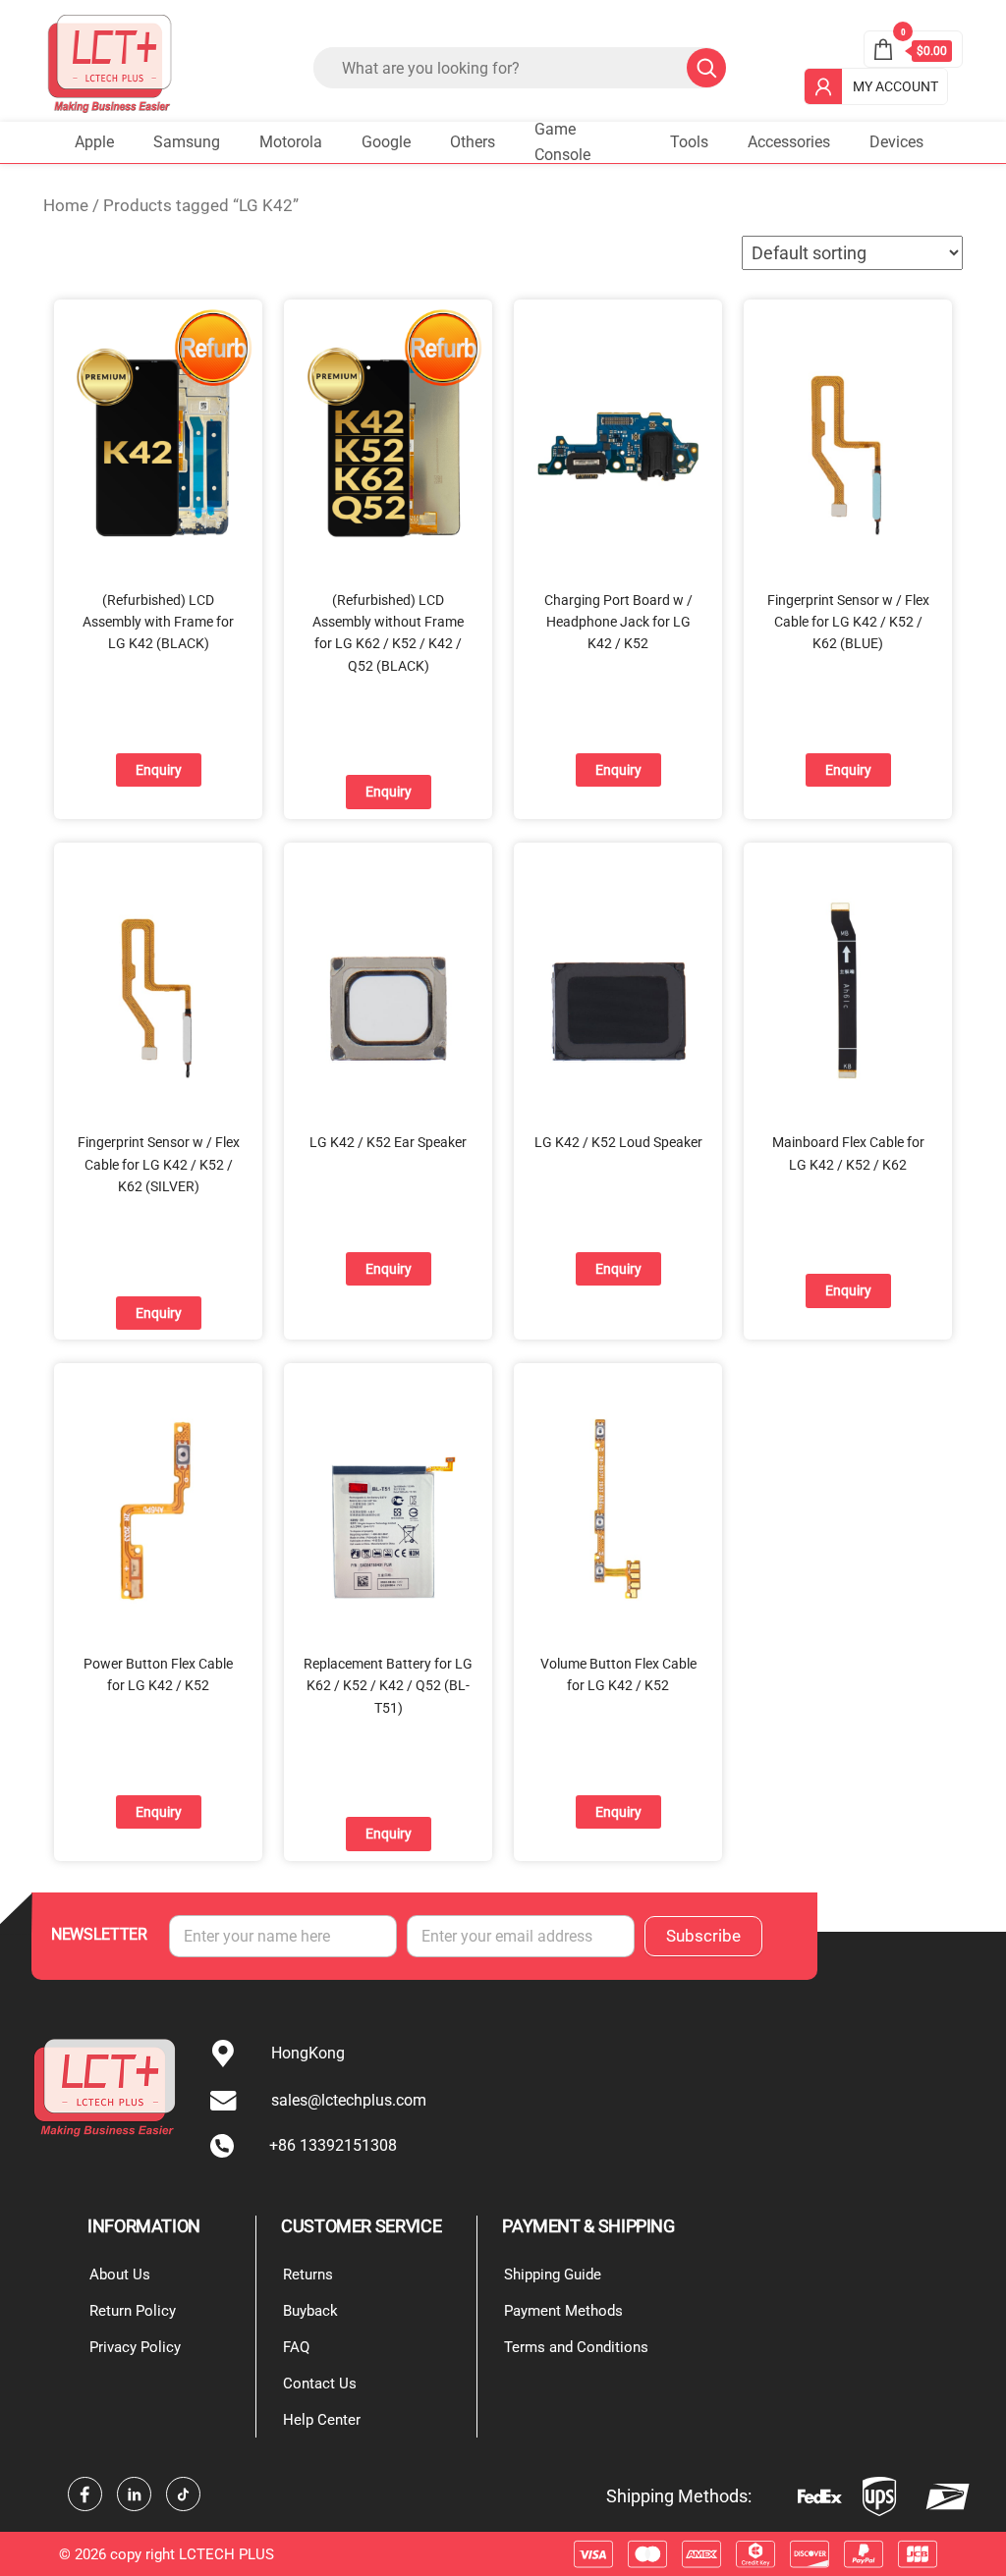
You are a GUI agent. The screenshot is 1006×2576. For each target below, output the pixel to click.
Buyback (310, 2311)
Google (386, 142)
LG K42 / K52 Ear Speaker (388, 1142)
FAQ (296, 2347)
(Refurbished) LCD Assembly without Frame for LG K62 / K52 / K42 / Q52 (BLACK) (388, 633)
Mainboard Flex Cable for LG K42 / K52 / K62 (848, 1153)
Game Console (562, 142)
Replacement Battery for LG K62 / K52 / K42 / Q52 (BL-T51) (388, 1686)
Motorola (291, 142)
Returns (308, 2275)
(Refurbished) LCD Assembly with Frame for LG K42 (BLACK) (158, 622)
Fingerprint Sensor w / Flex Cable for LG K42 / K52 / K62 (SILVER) (159, 1164)
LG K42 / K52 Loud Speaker (618, 1142)
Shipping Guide (553, 2275)
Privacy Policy (135, 2347)
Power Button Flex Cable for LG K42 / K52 (158, 1674)
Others (473, 142)
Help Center (322, 2420)
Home (66, 206)
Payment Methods (563, 2311)
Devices (896, 142)
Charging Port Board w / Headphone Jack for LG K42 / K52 (618, 622)
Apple (94, 142)
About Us (120, 2275)
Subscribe (703, 1936)
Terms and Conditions (576, 2347)
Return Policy (133, 2311)
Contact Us (320, 2384)
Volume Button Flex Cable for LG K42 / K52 (618, 1674)
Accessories (789, 142)
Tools (689, 142)
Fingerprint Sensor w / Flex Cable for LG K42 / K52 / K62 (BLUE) (848, 622)
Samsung (187, 142)
